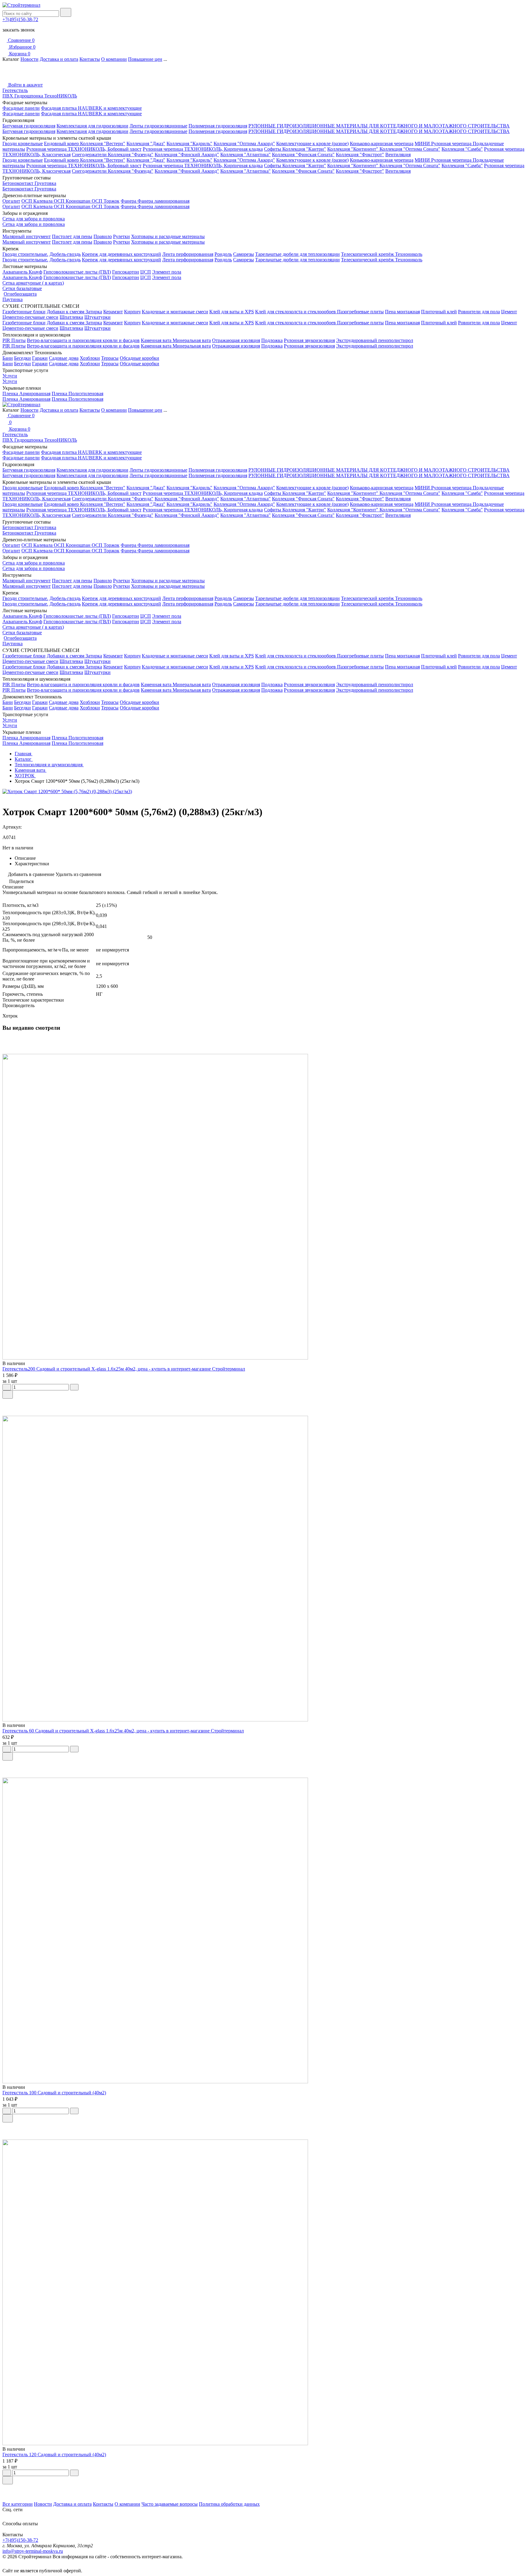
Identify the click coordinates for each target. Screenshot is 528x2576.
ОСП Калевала (38, 201)
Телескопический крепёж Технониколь (382, 254)
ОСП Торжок (106, 201)
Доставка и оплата (59, 59)
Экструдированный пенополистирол (375, 340)
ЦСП (146, 272)
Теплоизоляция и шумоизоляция (49, 765)
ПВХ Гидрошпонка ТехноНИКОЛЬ (40, 96)
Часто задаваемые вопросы (170, 2504)
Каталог (24, 759)
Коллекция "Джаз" (146, 144)
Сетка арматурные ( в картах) (33, 283)
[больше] (74, 1387)
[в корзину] (8, 1395)
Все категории (18, 2504)
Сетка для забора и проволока (34, 219)
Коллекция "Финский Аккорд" (187, 155)
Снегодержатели (90, 155)
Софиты (273, 149)
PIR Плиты (14, 340)
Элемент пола (167, 272)
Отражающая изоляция (236, 340)
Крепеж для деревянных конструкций (121, 254)
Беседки (22, 358)
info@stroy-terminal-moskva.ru (33, 2551)
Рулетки (121, 236)
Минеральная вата (192, 340)
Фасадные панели (21, 108)
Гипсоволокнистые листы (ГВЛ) (77, 272)
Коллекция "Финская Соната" (303, 155)
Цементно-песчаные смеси (30, 317)
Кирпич (132, 312)
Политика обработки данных (229, 2504)
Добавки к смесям (66, 312)
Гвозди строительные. (25, 254)
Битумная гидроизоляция (29, 126)
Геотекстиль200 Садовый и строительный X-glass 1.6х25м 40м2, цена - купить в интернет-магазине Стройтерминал (124, 1369)
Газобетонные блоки (24, 312)
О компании (114, 59)
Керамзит (113, 312)
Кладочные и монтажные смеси (175, 312)
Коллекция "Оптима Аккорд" (244, 144)
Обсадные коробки (139, 358)
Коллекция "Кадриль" (189, 144)
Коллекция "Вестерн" (103, 144)
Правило (103, 236)
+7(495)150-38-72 (20, 19)
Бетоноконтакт (18, 183)
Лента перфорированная (188, 254)
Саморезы (244, 254)
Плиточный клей (439, 312)
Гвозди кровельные (23, 144)
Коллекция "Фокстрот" (360, 155)
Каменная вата (157, 340)
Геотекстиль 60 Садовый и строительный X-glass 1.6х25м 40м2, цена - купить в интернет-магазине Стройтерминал (123, 1731)
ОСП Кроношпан (73, 201)
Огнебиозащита (20, 294)
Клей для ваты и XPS (232, 312)
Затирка (94, 312)
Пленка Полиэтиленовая (77, 394)
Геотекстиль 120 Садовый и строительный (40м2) (54, 2455)
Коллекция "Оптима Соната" (410, 149)
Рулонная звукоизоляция (309, 340)
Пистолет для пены (72, 236)
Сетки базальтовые (22, 288)
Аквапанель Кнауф (22, 272)
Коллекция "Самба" (462, 149)
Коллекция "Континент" (353, 149)
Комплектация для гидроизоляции (92, 126)
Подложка (272, 340)
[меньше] (7, 1387)
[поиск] (66, 12)
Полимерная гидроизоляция (218, 126)
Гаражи (40, 358)
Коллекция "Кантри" (304, 149)
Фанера (129, 201)
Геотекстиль (15, 90)
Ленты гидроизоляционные (158, 126)
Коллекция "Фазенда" (131, 155)
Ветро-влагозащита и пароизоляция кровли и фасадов (83, 340)
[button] (264, 2489)
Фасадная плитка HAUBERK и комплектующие (91, 108)
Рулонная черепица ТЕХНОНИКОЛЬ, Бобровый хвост (84, 149)
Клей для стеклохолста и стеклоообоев (296, 312)
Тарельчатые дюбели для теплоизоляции (297, 254)
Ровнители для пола (479, 312)
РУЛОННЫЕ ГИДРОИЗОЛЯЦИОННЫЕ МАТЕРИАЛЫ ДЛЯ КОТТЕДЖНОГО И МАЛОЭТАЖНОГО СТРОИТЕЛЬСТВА (379, 126)
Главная (24, 754)
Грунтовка (45, 183)
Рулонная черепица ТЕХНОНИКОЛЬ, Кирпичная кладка (203, 149)
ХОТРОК (25, 776)
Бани (8, 358)
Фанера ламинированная (163, 201)
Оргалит (11, 201)
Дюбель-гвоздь (65, 254)
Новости (29, 59)
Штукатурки (97, 317)
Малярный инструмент (27, 236)
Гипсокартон (126, 272)
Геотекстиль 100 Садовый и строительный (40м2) (54, 2093)
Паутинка (13, 299)
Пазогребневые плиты (360, 312)
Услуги (10, 376)
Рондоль (223, 254)
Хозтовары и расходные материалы (168, 236)
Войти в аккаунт (25, 85)
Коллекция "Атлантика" (246, 155)
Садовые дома (64, 358)
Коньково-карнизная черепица (382, 144)
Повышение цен (145, 59)
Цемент (509, 312)
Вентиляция (398, 155)
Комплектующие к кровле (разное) (312, 144)
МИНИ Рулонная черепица (444, 144)
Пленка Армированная (26, 394)
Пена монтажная (402, 312)
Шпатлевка (71, 317)
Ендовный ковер (62, 144)
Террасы (110, 358)
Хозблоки (90, 358)
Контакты (90, 59)
